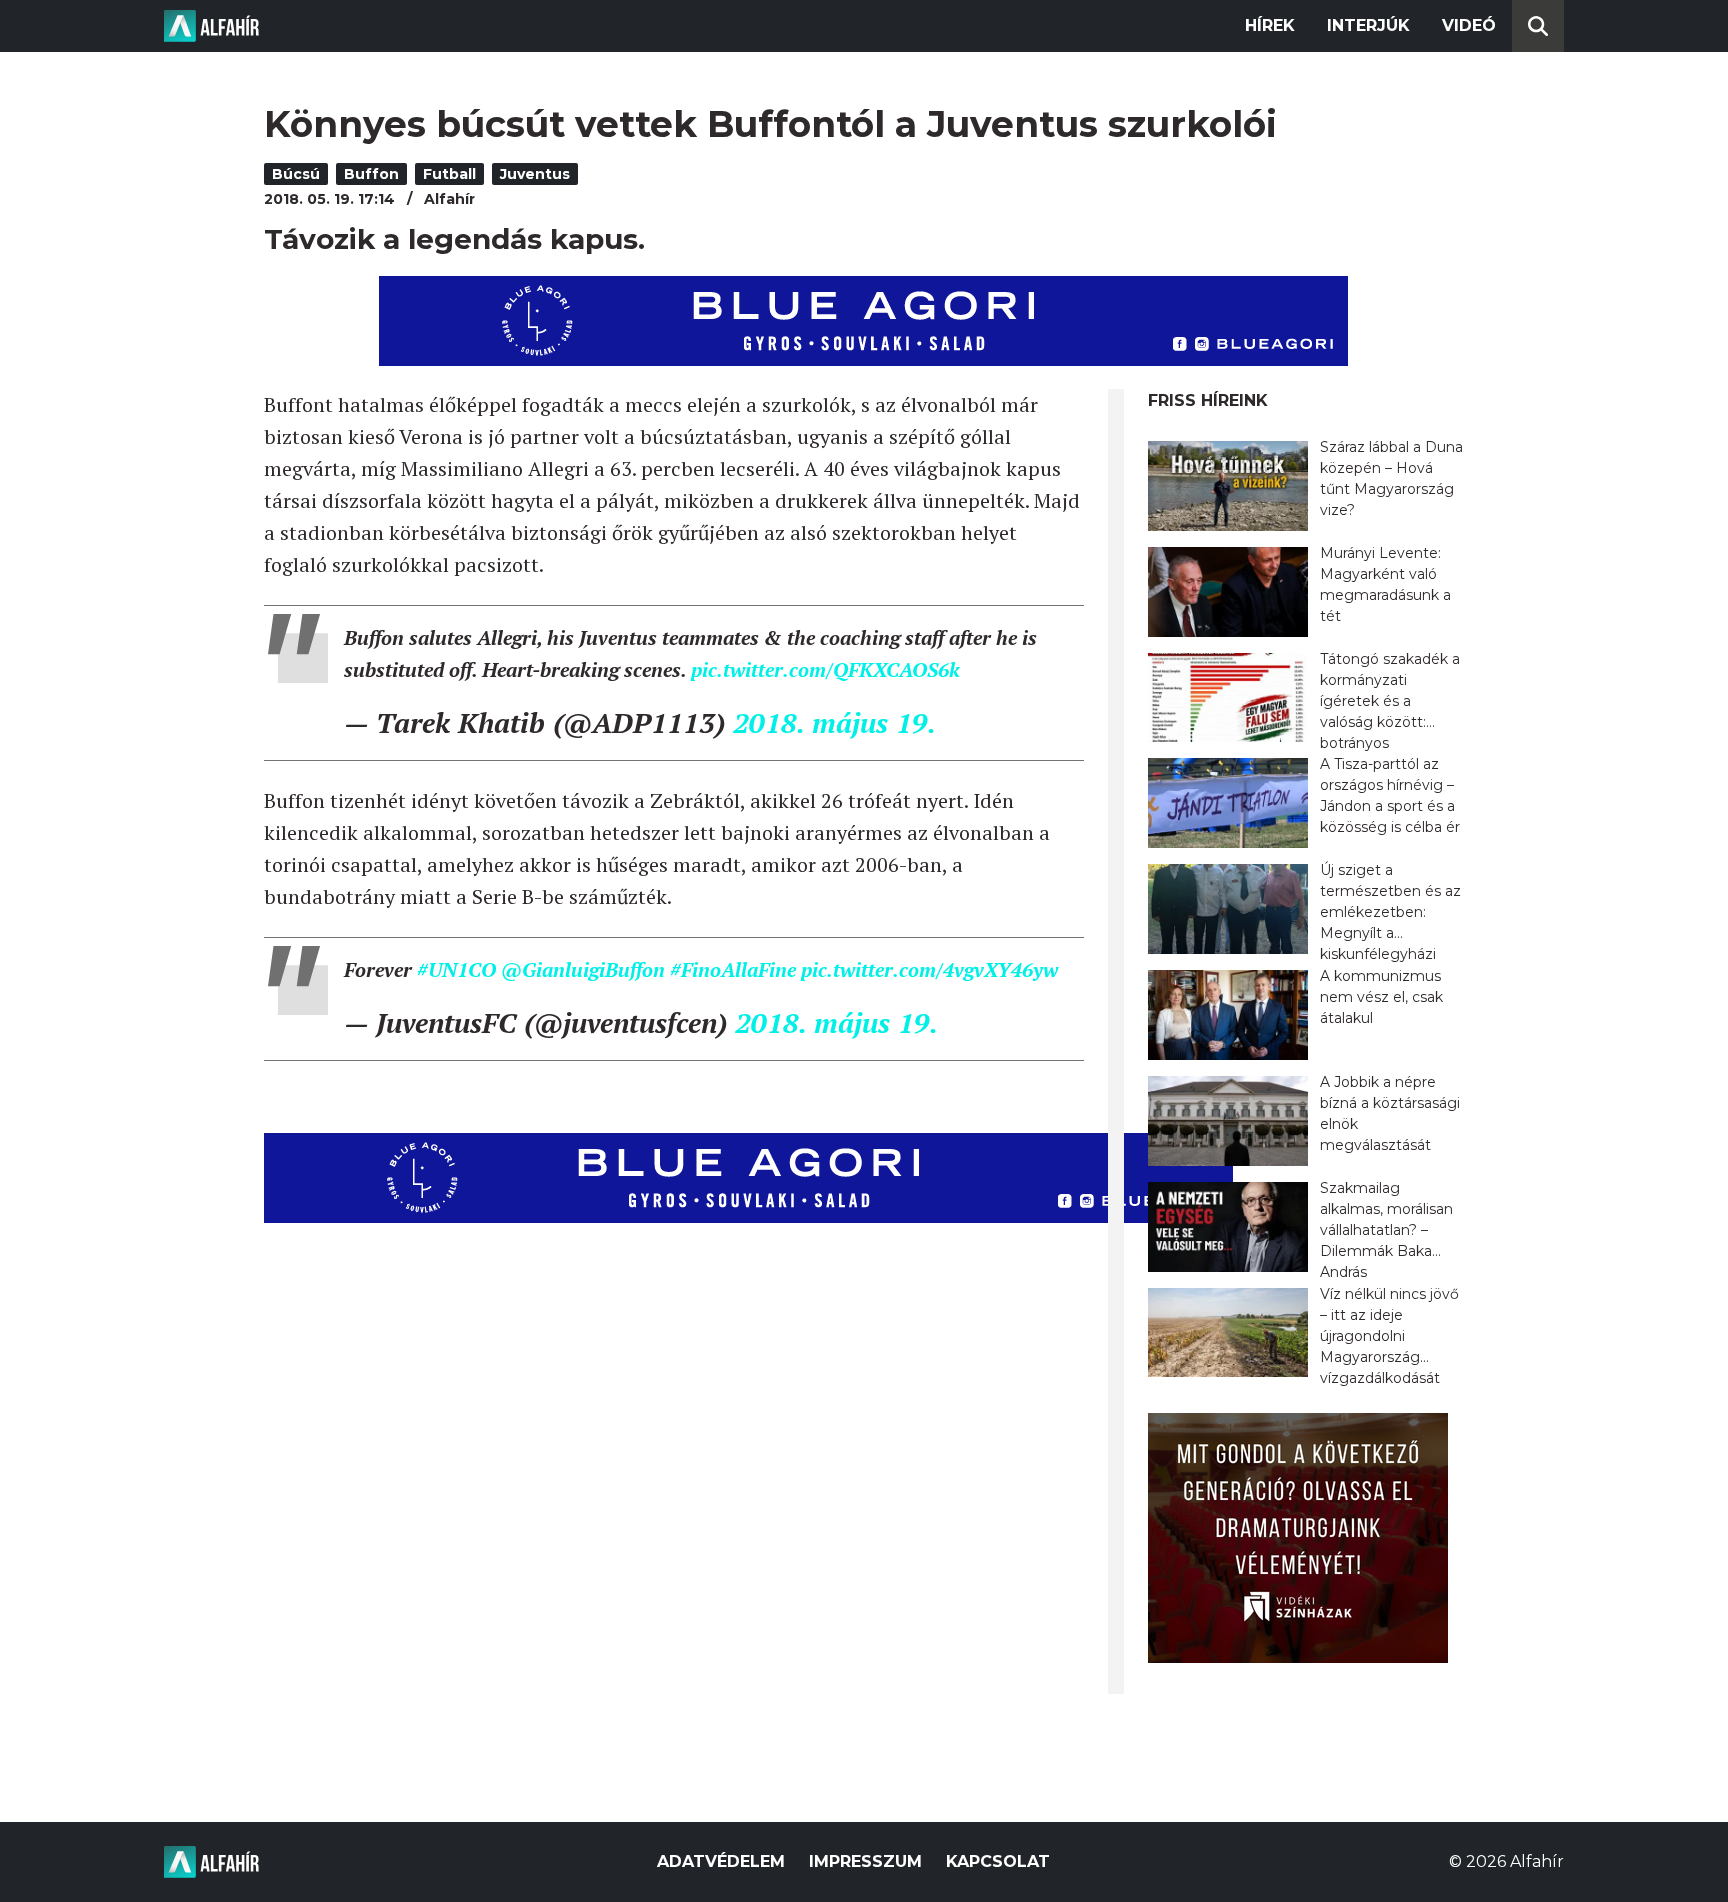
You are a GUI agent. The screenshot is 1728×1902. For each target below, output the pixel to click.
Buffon (371, 174)
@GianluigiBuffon (583, 969)
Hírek (1270, 25)
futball (449, 174)
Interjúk (1368, 25)
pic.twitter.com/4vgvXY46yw (929, 969)
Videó (1469, 25)
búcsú (296, 174)
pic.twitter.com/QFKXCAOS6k (825, 669)
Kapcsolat (998, 1861)
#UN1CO (456, 969)
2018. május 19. (834, 722)
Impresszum (865, 1861)
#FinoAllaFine (733, 969)
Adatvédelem (721, 1861)
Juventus (535, 174)
